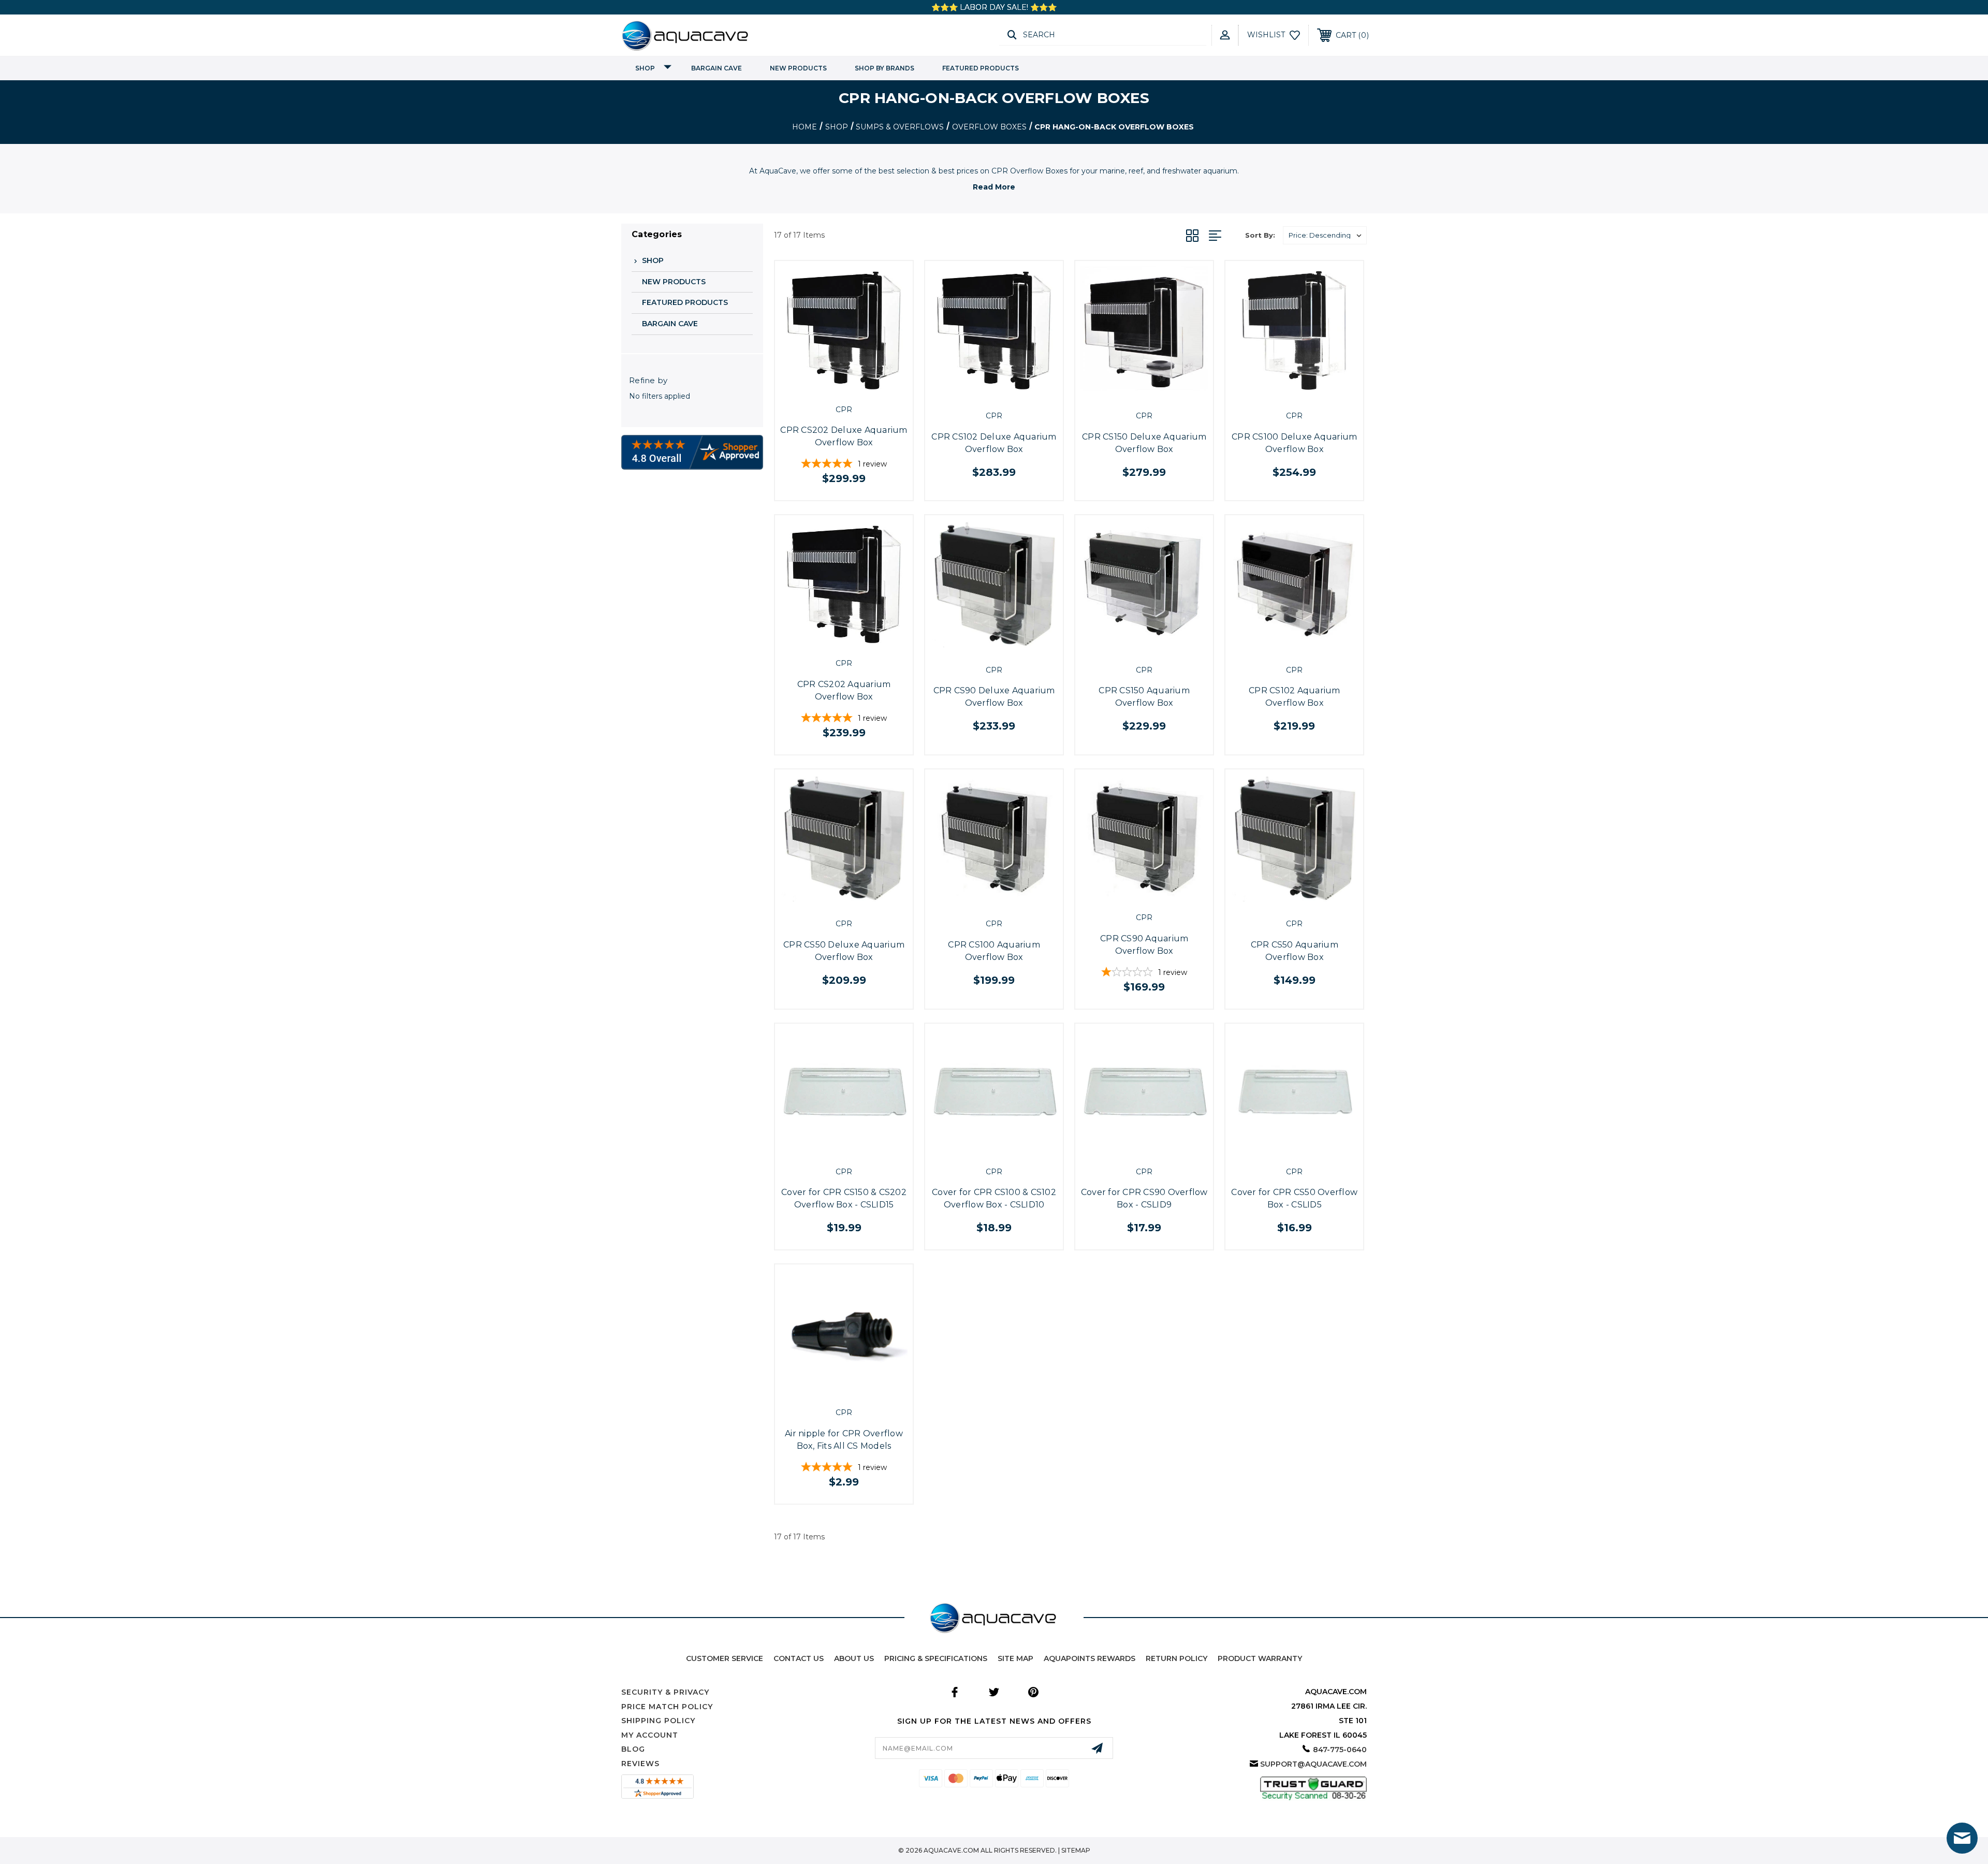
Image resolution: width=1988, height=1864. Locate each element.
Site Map (1015, 1658)
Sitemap (1076, 1850)
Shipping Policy (658, 1721)
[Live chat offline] (1962, 1838)
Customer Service (725, 1658)
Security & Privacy (665, 1692)
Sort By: (1260, 235)
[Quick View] (832, 388)
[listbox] (1325, 235)
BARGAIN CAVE (717, 68)
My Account (650, 1735)
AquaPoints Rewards (1090, 1658)
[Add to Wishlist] (855, 388)
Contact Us (799, 1658)
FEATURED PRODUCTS (981, 68)
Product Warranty (1260, 1658)
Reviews (640, 1764)
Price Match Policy (667, 1707)
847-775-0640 (1340, 1750)
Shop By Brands (885, 68)
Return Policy (1176, 1658)
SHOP (645, 68)
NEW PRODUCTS (798, 68)
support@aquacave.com (1313, 1764)
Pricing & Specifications (936, 1658)
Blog (633, 1749)
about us (854, 1658)
